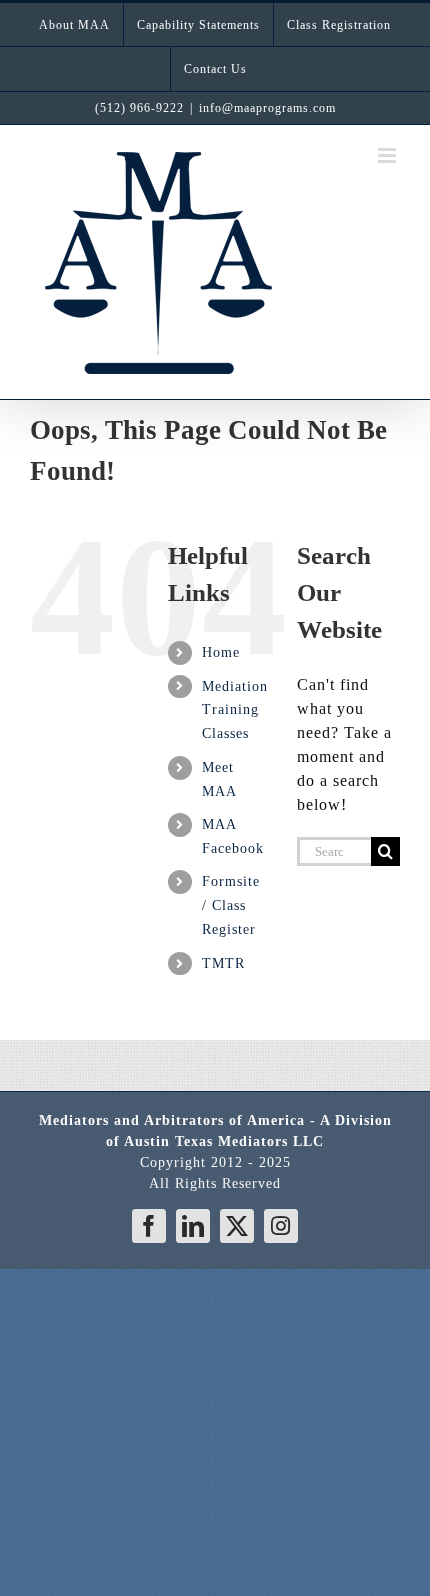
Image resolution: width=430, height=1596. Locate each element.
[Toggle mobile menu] (389, 155)
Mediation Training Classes (235, 710)
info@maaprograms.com (267, 108)
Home (221, 652)
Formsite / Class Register (231, 905)
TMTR (223, 963)
